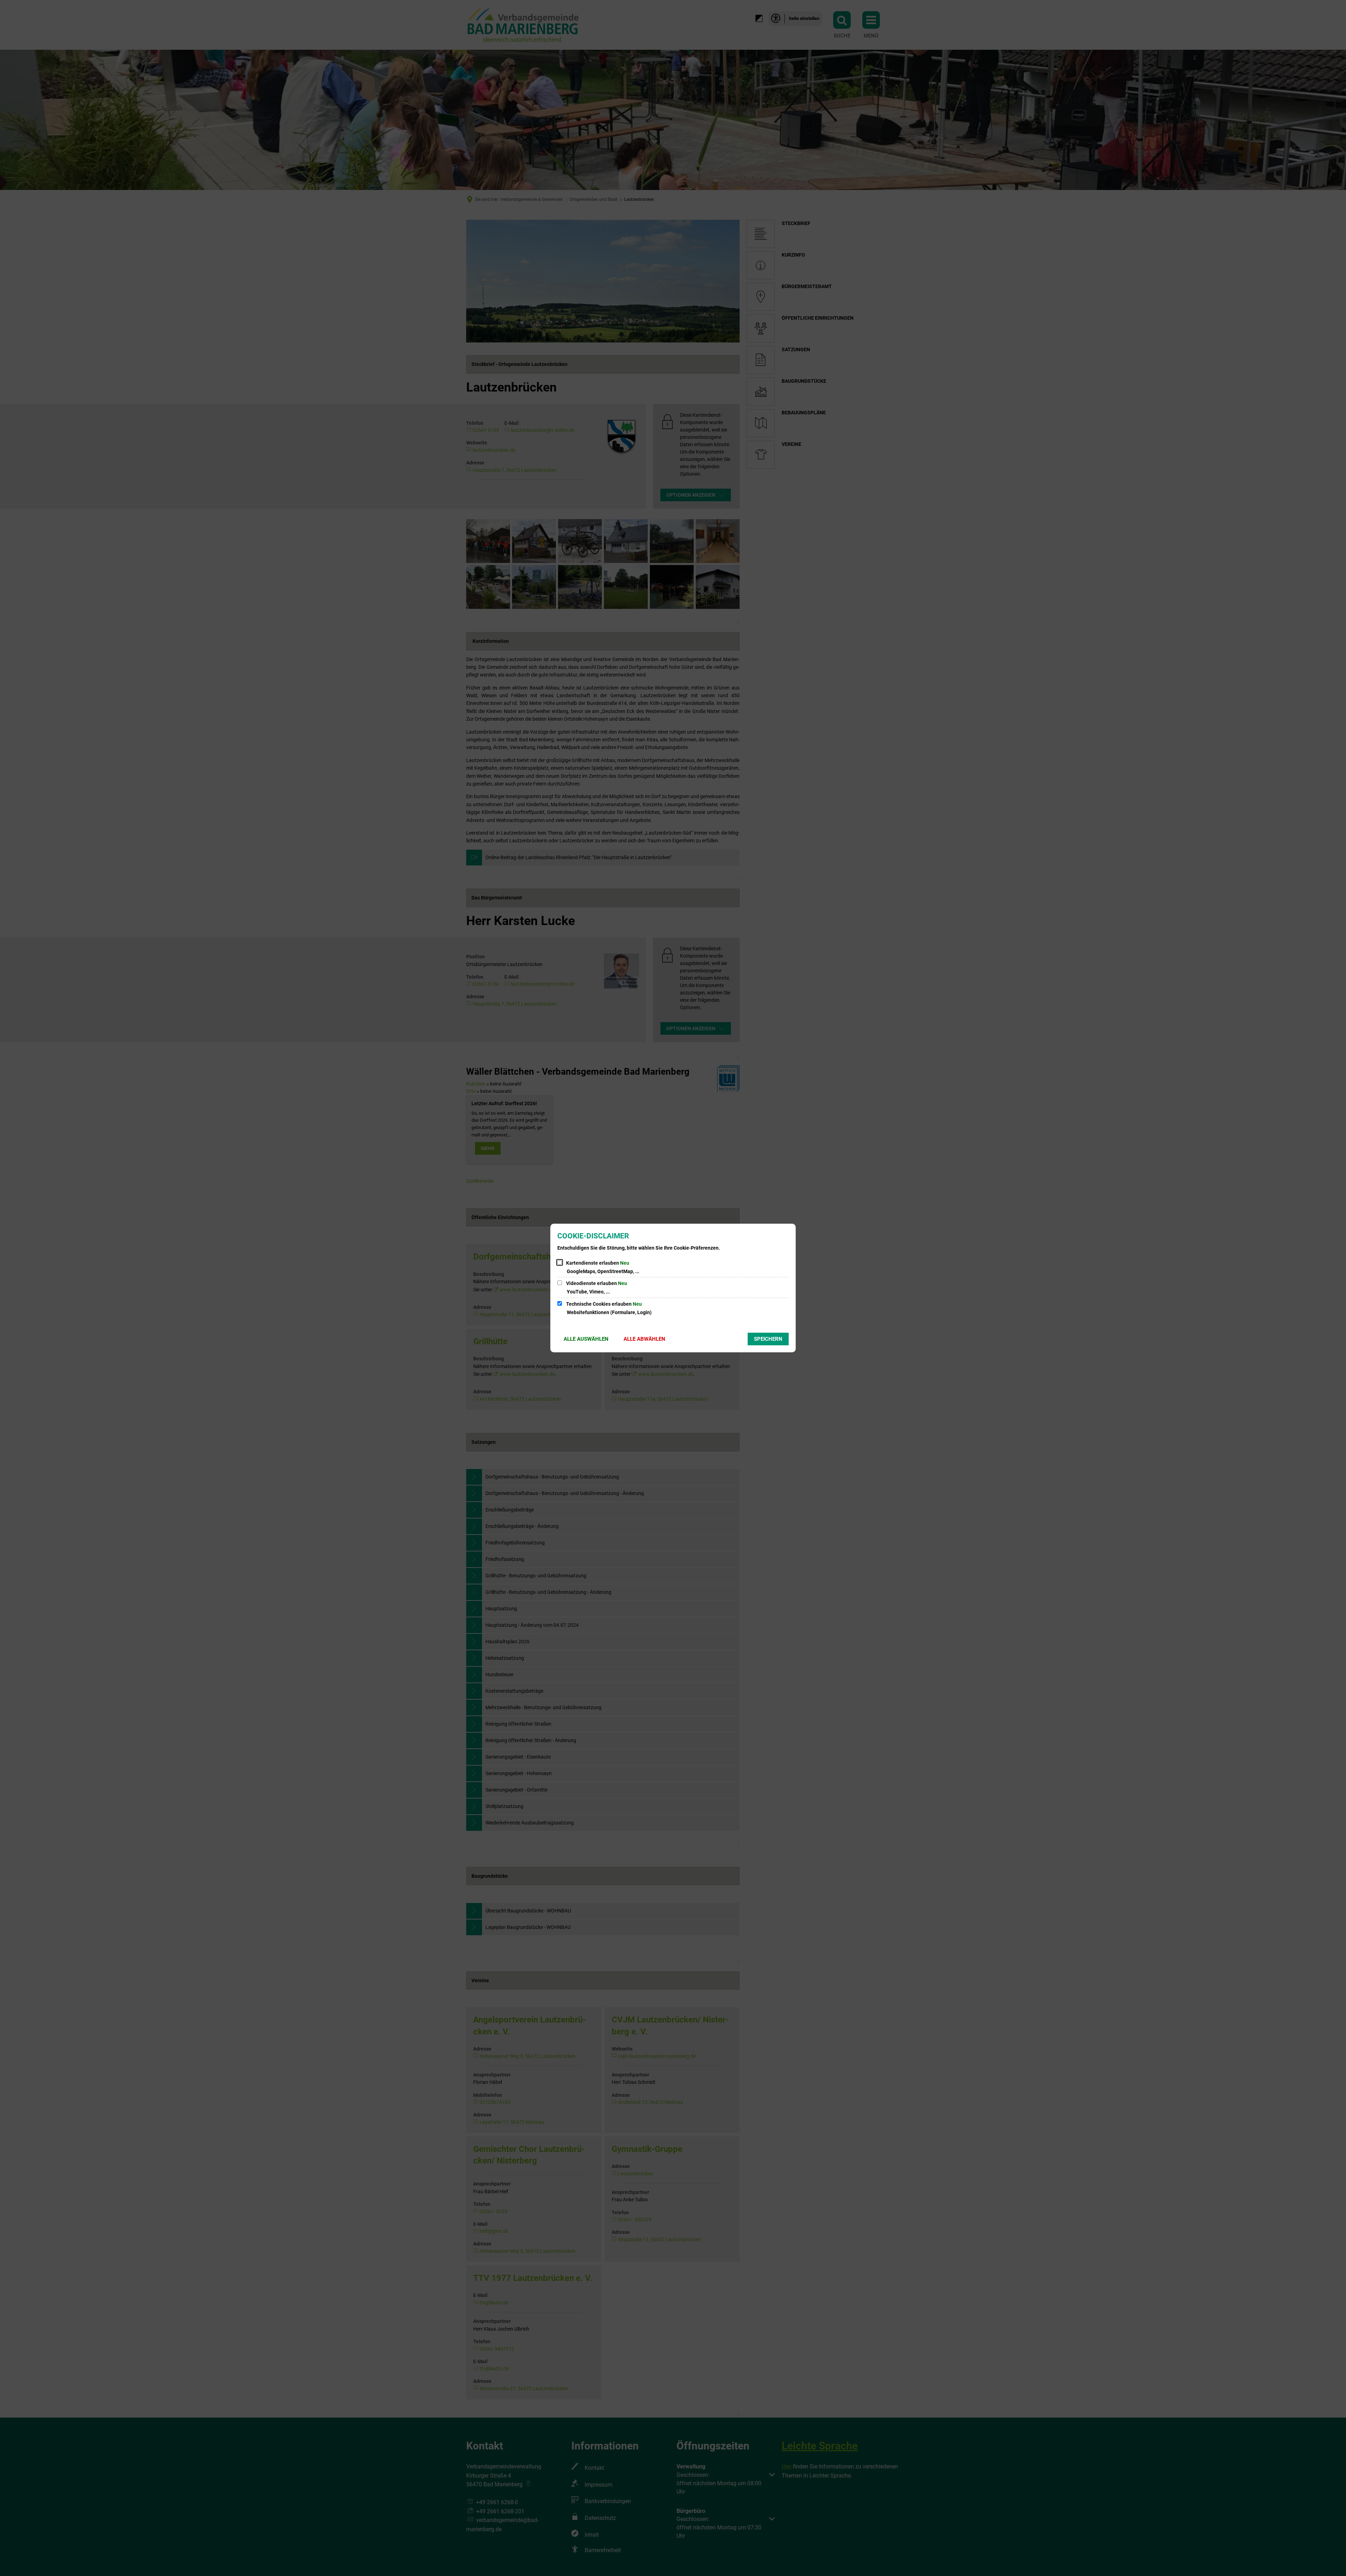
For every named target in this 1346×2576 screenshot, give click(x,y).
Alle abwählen (644, 1339)
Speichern (768, 1339)
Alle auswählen (586, 1339)
